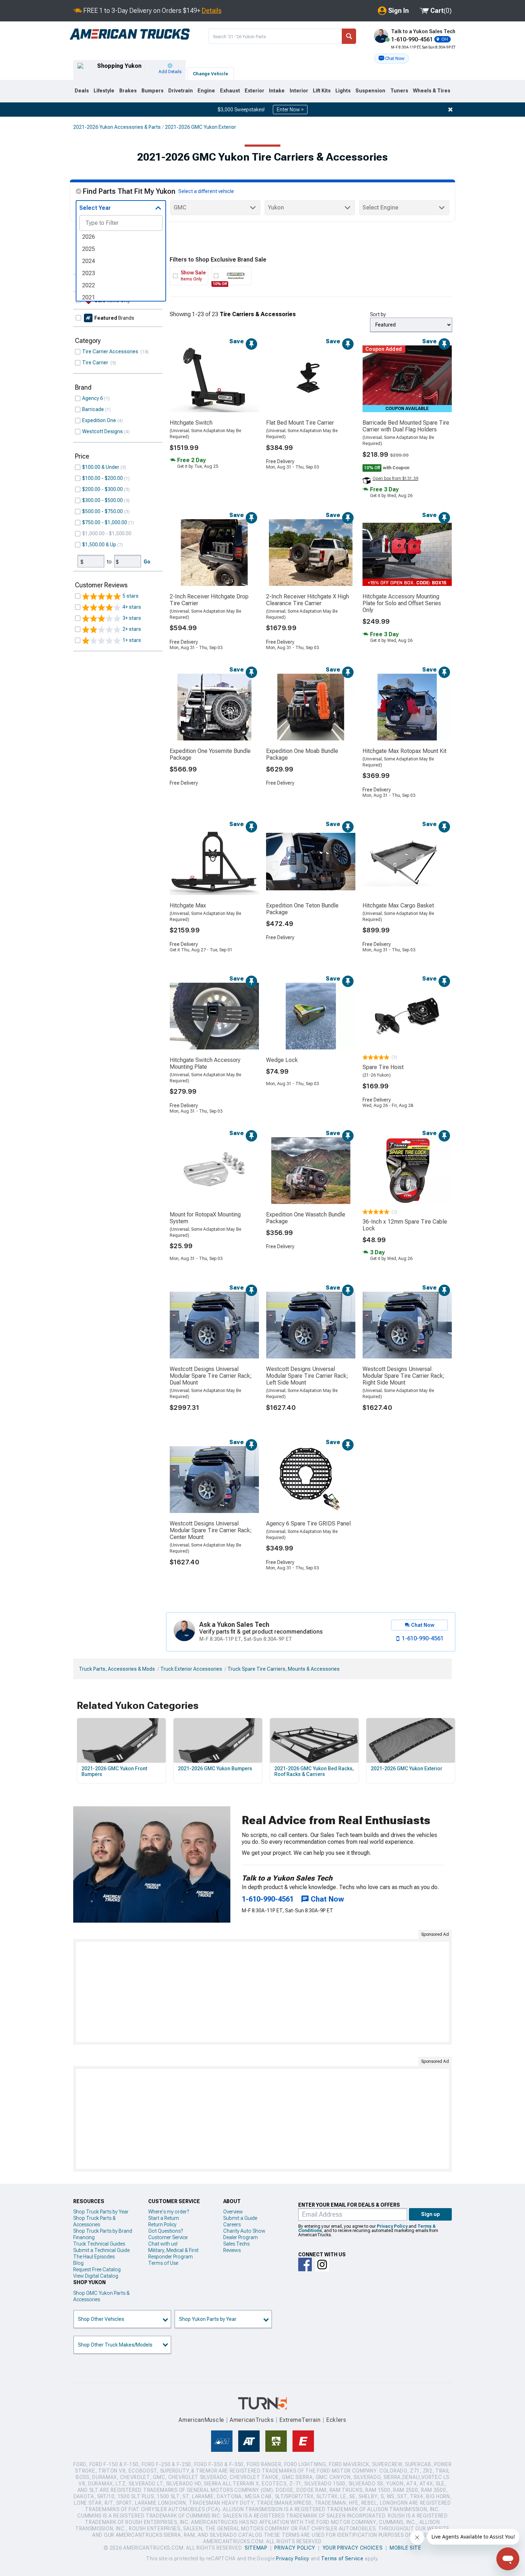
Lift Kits (322, 91)
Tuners (399, 91)
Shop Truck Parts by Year (101, 2212)
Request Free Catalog (97, 2269)
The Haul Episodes (94, 2257)
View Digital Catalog (96, 2276)
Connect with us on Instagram (322, 2264)
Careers (232, 2225)
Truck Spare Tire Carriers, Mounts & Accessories (284, 1669)
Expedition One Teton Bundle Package (302, 909)
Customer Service (168, 2237)
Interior (299, 91)
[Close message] (450, 110)
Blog (78, 2263)
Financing (84, 2237)
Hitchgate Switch (191, 423)
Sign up (431, 2214)
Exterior (254, 91)
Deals (82, 91)
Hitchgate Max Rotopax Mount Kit (404, 751)
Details (212, 11)
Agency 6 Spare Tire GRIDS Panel (308, 1524)
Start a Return (164, 2218)
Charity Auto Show (244, 2231)
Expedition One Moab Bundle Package (302, 754)
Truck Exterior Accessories (191, 1669)
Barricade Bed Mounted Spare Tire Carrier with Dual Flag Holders (406, 426)
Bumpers (152, 91)
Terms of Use (163, 2263)
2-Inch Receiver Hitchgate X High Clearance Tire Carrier (307, 600)
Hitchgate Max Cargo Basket (398, 905)
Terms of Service (342, 2559)
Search (349, 36)
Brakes (128, 91)
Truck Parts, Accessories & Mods (117, 1669)
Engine (206, 91)
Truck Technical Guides (99, 2244)
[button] (391, 59)
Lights (343, 91)
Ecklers (336, 2420)
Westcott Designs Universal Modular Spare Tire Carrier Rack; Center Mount (211, 1530)
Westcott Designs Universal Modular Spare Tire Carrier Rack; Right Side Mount (404, 1376)
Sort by (378, 314)
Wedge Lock (282, 1060)
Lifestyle (104, 91)
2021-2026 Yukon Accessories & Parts (117, 127)
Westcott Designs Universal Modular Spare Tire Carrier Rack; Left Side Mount (307, 1376)
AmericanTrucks (252, 2420)
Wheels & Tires (432, 91)
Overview (233, 2212)
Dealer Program (241, 2237)
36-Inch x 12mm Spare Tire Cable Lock (405, 1225)
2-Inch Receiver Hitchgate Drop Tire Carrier (209, 600)
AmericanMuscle (201, 2420)
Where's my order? (169, 2212)
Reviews (232, 2250)
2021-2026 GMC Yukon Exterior (201, 127)
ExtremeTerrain (300, 2420)
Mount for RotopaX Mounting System (205, 1218)
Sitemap (256, 2548)
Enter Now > (290, 110)
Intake (277, 91)
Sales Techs (236, 2244)
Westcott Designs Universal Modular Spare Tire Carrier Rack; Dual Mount (211, 1376)
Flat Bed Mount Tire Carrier (300, 423)
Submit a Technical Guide (101, 2250)
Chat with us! (163, 2244)
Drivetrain (181, 91)
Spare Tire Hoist (383, 1067)
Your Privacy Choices (353, 2548)
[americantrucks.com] (130, 34)
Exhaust (230, 91)
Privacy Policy (392, 2226)
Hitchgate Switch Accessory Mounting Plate (205, 1063)
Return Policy (162, 2225)
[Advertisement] (262, 1992)
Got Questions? (166, 2231)
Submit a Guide (240, 2218)
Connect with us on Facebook (305, 2264)
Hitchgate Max (188, 905)
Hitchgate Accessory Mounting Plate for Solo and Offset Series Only (402, 603)
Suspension (370, 91)
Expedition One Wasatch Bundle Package (306, 1218)
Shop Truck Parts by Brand (103, 2231)
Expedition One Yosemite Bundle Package (210, 754)
